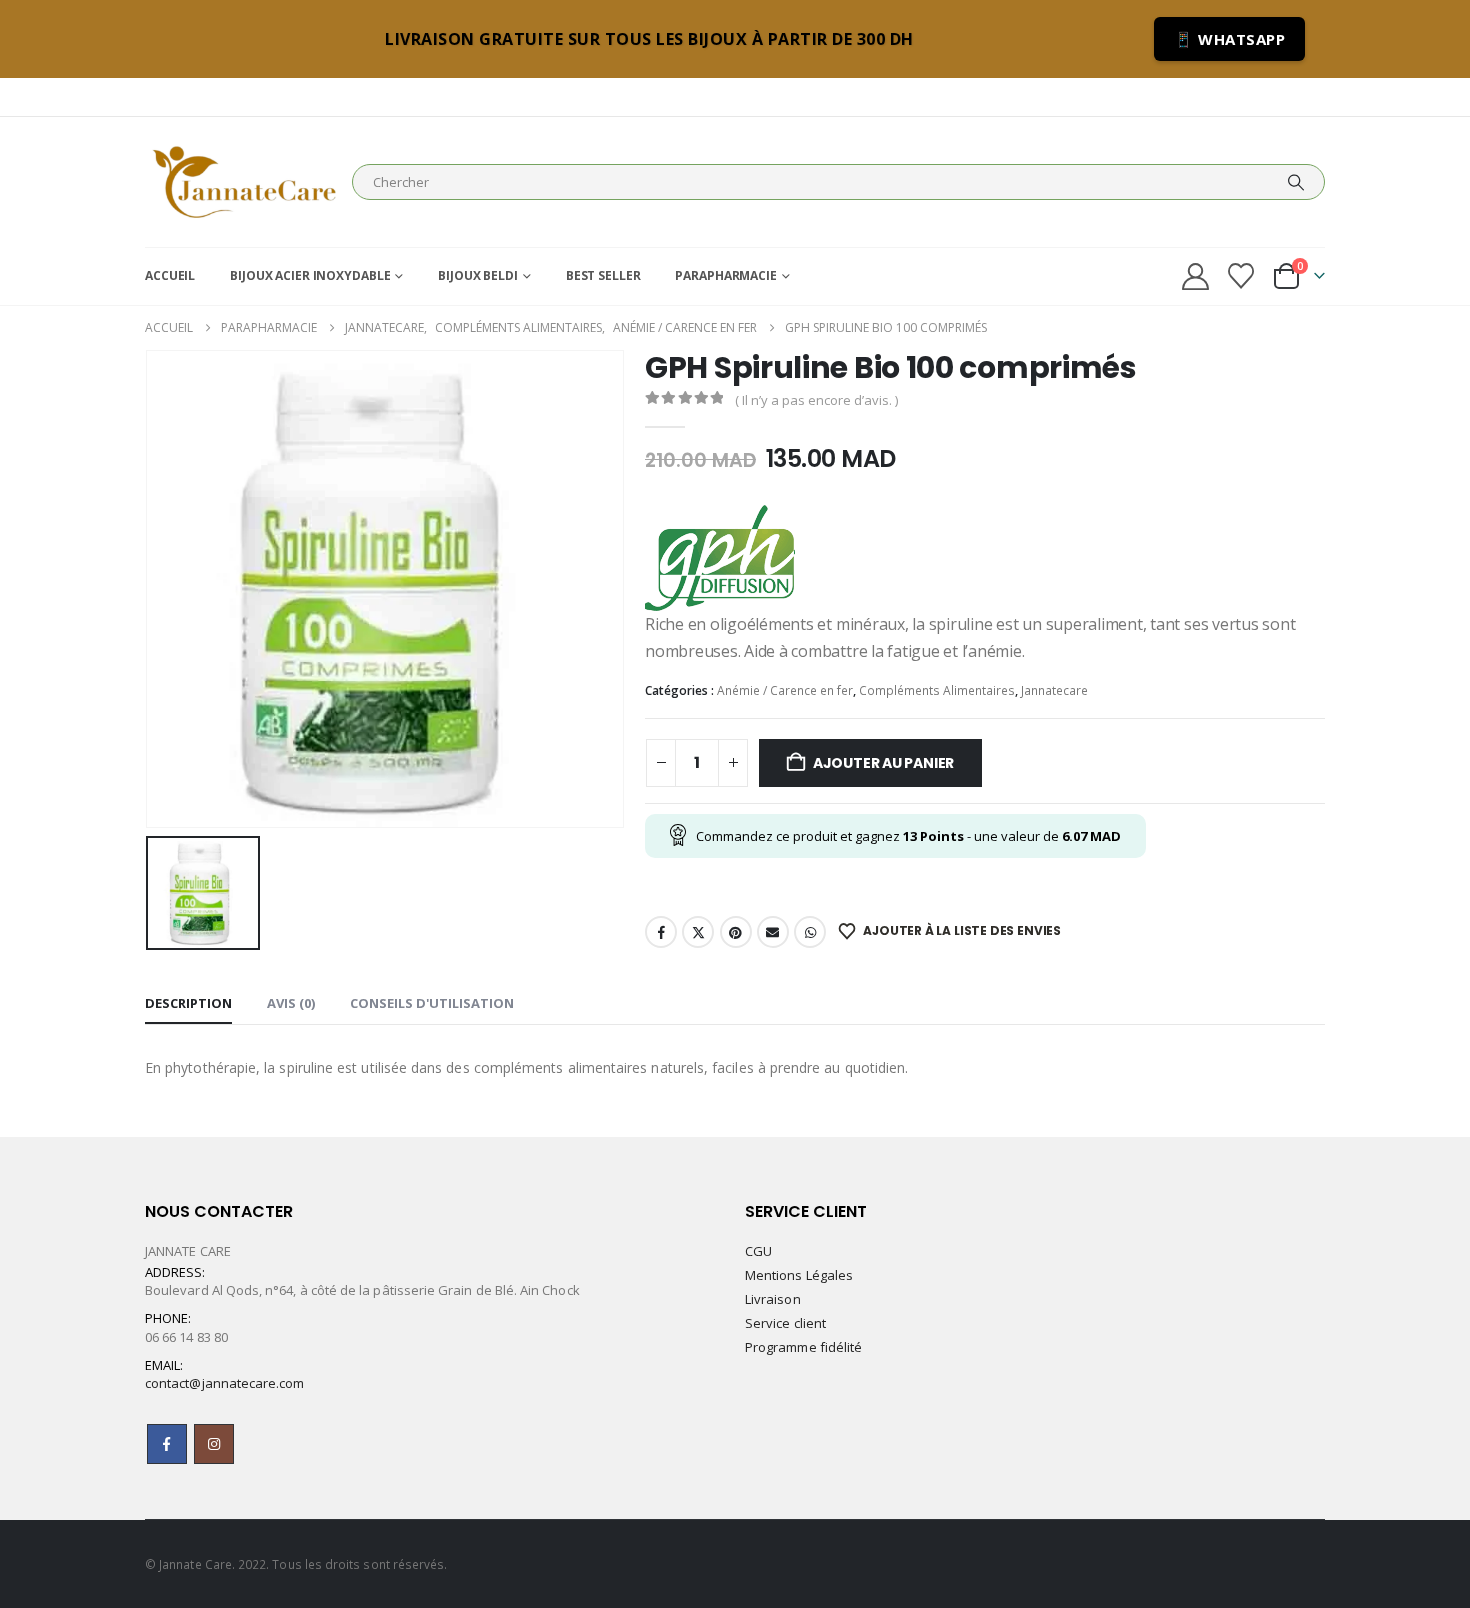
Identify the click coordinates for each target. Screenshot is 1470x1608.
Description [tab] (188, 1003)
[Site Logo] (243, 182)
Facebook (661, 932)
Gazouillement (698, 932)
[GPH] (720, 558)
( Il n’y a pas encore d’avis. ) (816, 400)
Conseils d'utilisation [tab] (432, 1003)
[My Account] (1195, 276)
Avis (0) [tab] (291, 1003)
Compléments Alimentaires (937, 690)
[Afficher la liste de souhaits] (1241, 276)
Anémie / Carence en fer (785, 690)
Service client (785, 1323)
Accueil (170, 275)
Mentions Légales (799, 1275)
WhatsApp (810, 932)
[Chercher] (1296, 182)
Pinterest (736, 932)
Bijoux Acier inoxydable (310, 275)
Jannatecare (1054, 690)
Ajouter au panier (883, 763)
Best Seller (603, 275)
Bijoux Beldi (478, 275)
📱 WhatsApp (1229, 39)
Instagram (214, 1444)
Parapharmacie (725, 275)
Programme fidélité (803, 1347)
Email (773, 932)
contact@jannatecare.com (225, 1383)
